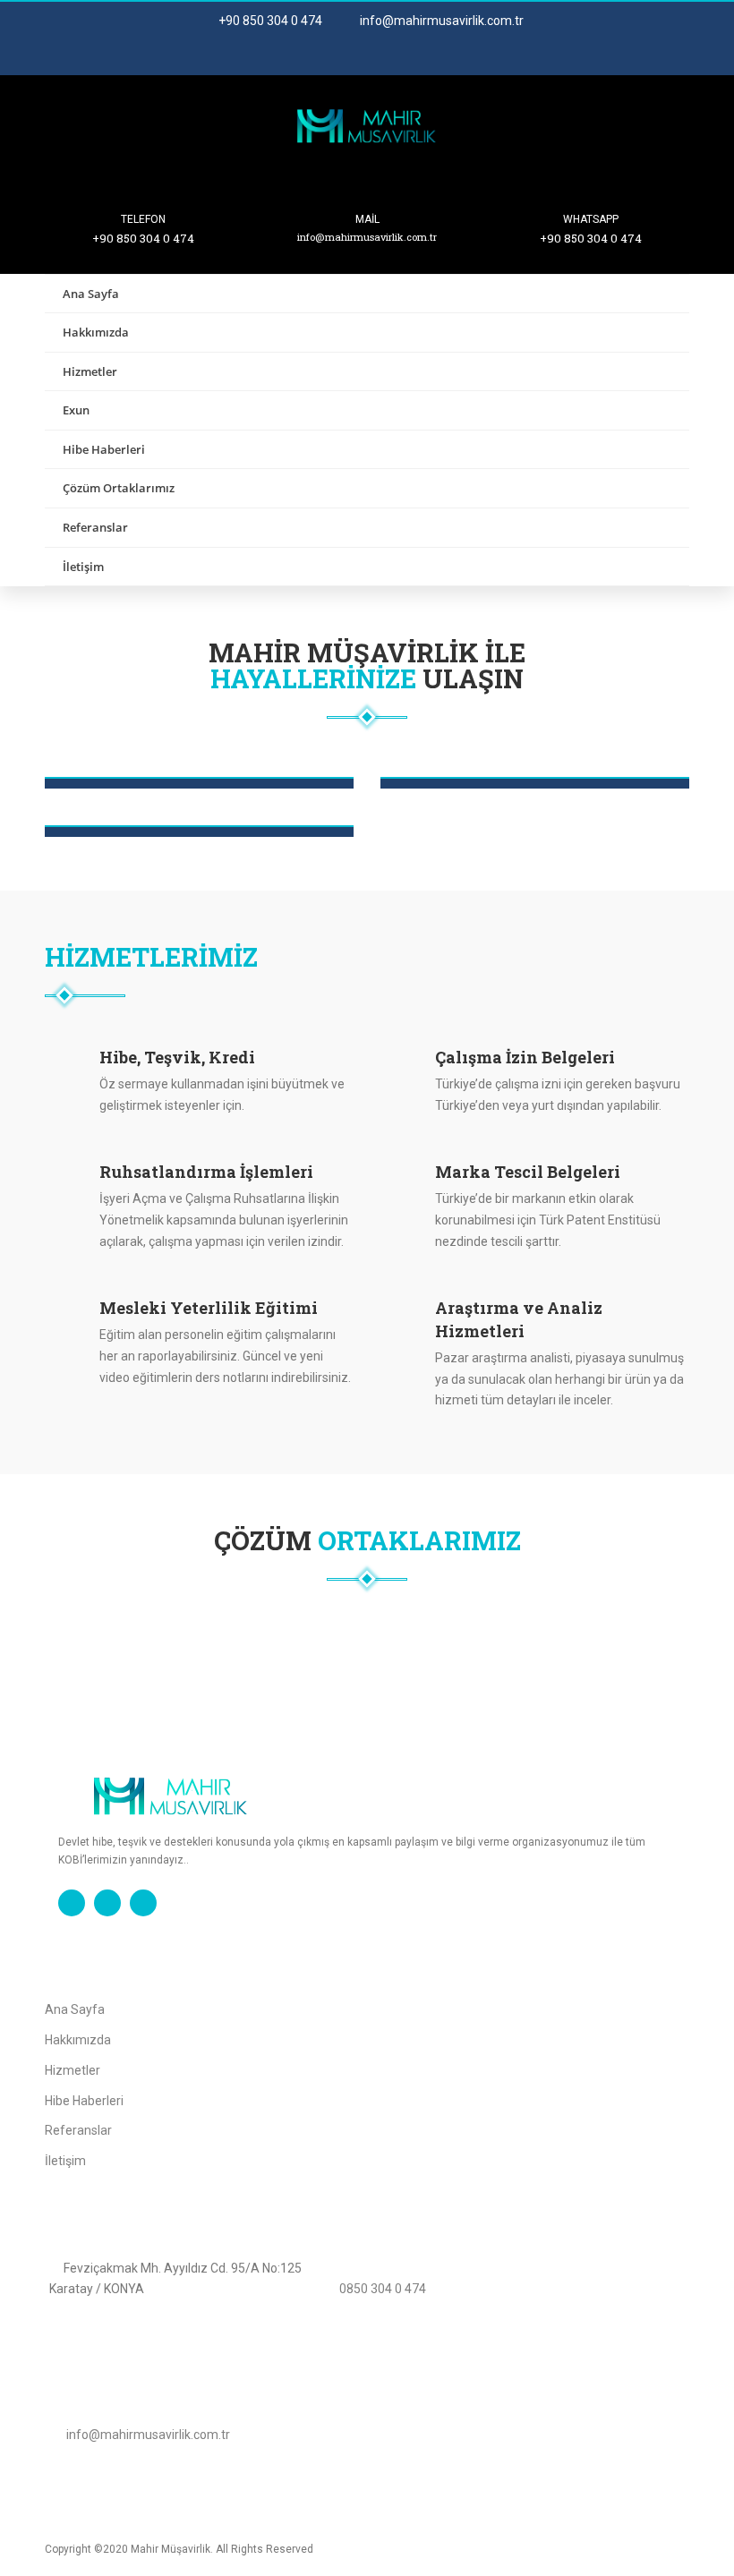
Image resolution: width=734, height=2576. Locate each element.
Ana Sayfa (91, 294)
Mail (367, 219)
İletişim (83, 567)
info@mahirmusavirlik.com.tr (440, 21)
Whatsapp (591, 219)
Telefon (143, 219)
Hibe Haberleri (104, 449)
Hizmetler (90, 371)
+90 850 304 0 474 (269, 21)
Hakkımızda (96, 332)
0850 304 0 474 (383, 2289)
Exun (76, 410)
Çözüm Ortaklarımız (119, 488)
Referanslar (95, 527)
